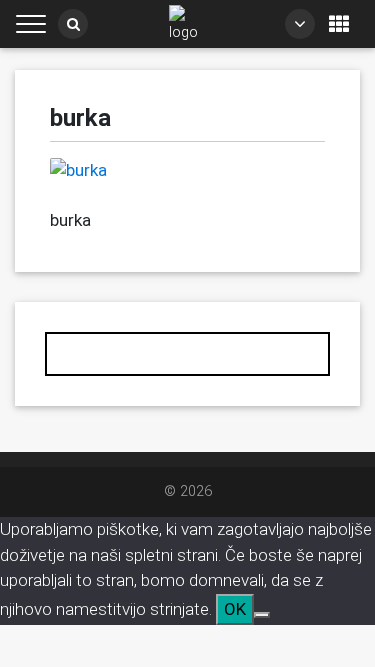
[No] (262, 615)
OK (235, 609)
